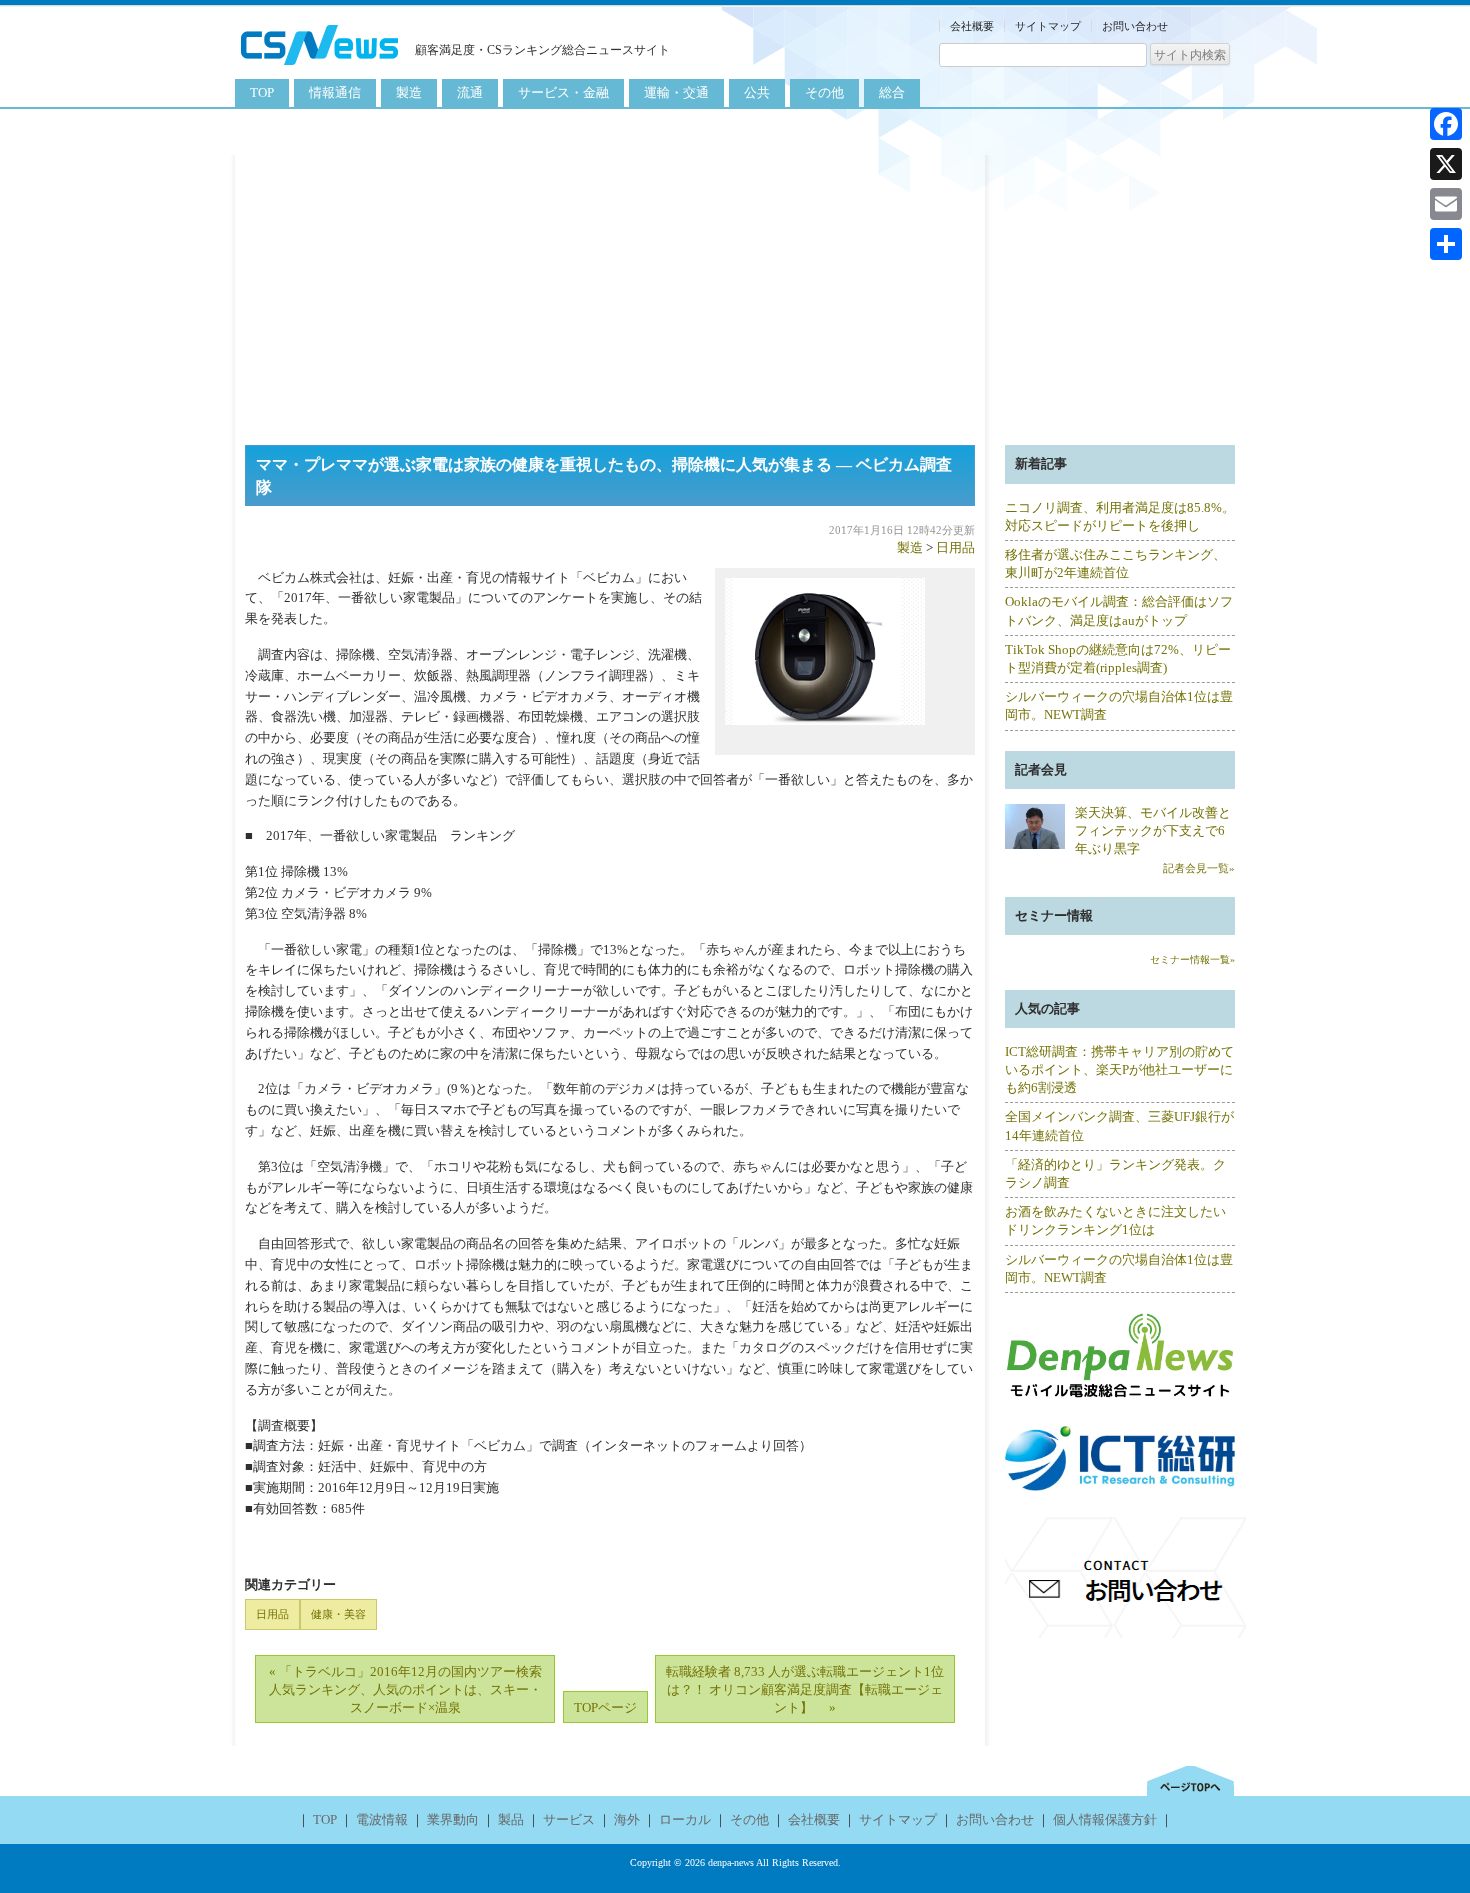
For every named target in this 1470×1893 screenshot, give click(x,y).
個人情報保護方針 (1105, 1819)
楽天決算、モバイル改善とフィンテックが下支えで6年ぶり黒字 (1153, 830)
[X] (1446, 164)
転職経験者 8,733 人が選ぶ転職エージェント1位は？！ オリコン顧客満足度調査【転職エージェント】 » (805, 1689)
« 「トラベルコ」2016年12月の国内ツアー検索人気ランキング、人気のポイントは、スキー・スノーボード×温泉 (405, 1689)
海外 (627, 1819)
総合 (892, 92)
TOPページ (605, 1707)
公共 (757, 92)
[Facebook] (1446, 124)
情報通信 (335, 92)
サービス (569, 1819)
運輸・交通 (676, 92)
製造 (409, 92)
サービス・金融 (563, 92)
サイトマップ (1048, 26)
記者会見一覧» (1199, 868)
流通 (470, 92)
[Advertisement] (735, 295)
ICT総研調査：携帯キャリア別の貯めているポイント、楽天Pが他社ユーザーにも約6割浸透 (1119, 1069)
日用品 (955, 547)
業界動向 (453, 1819)
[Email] (1446, 204)
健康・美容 (338, 1614)
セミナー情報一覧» (1192, 959)
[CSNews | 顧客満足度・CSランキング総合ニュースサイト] (320, 67)
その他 (824, 92)
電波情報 (382, 1819)
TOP (262, 92)
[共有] (1446, 244)
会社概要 (972, 26)
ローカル (685, 1819)
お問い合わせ (1135, 26)
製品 (511, 1819)
